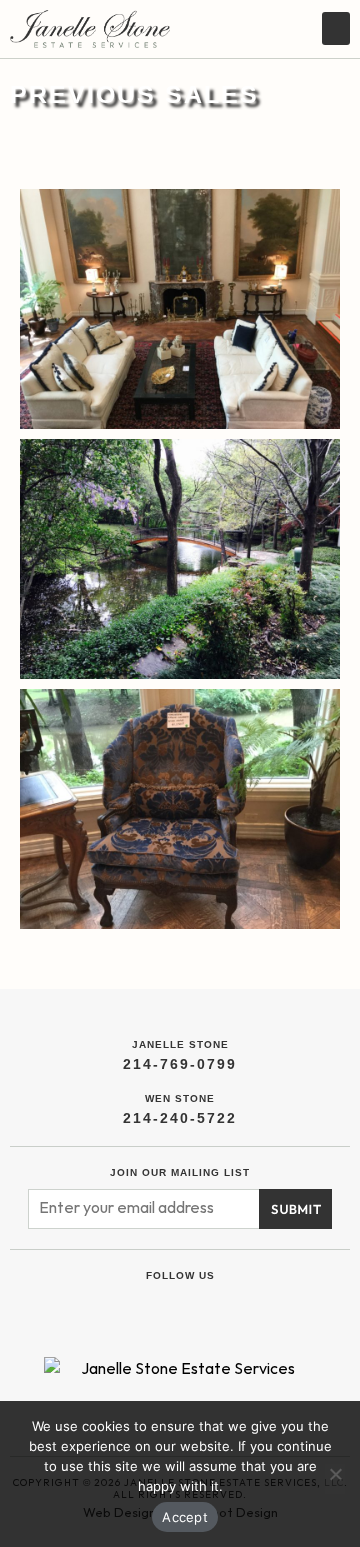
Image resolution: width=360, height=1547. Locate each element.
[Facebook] (157, 1304)
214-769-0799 (180, 1064)
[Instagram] (202, 1304)
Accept (185, 1517)
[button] (336, 28)
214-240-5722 (180, 1118)
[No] (335, 1479)
